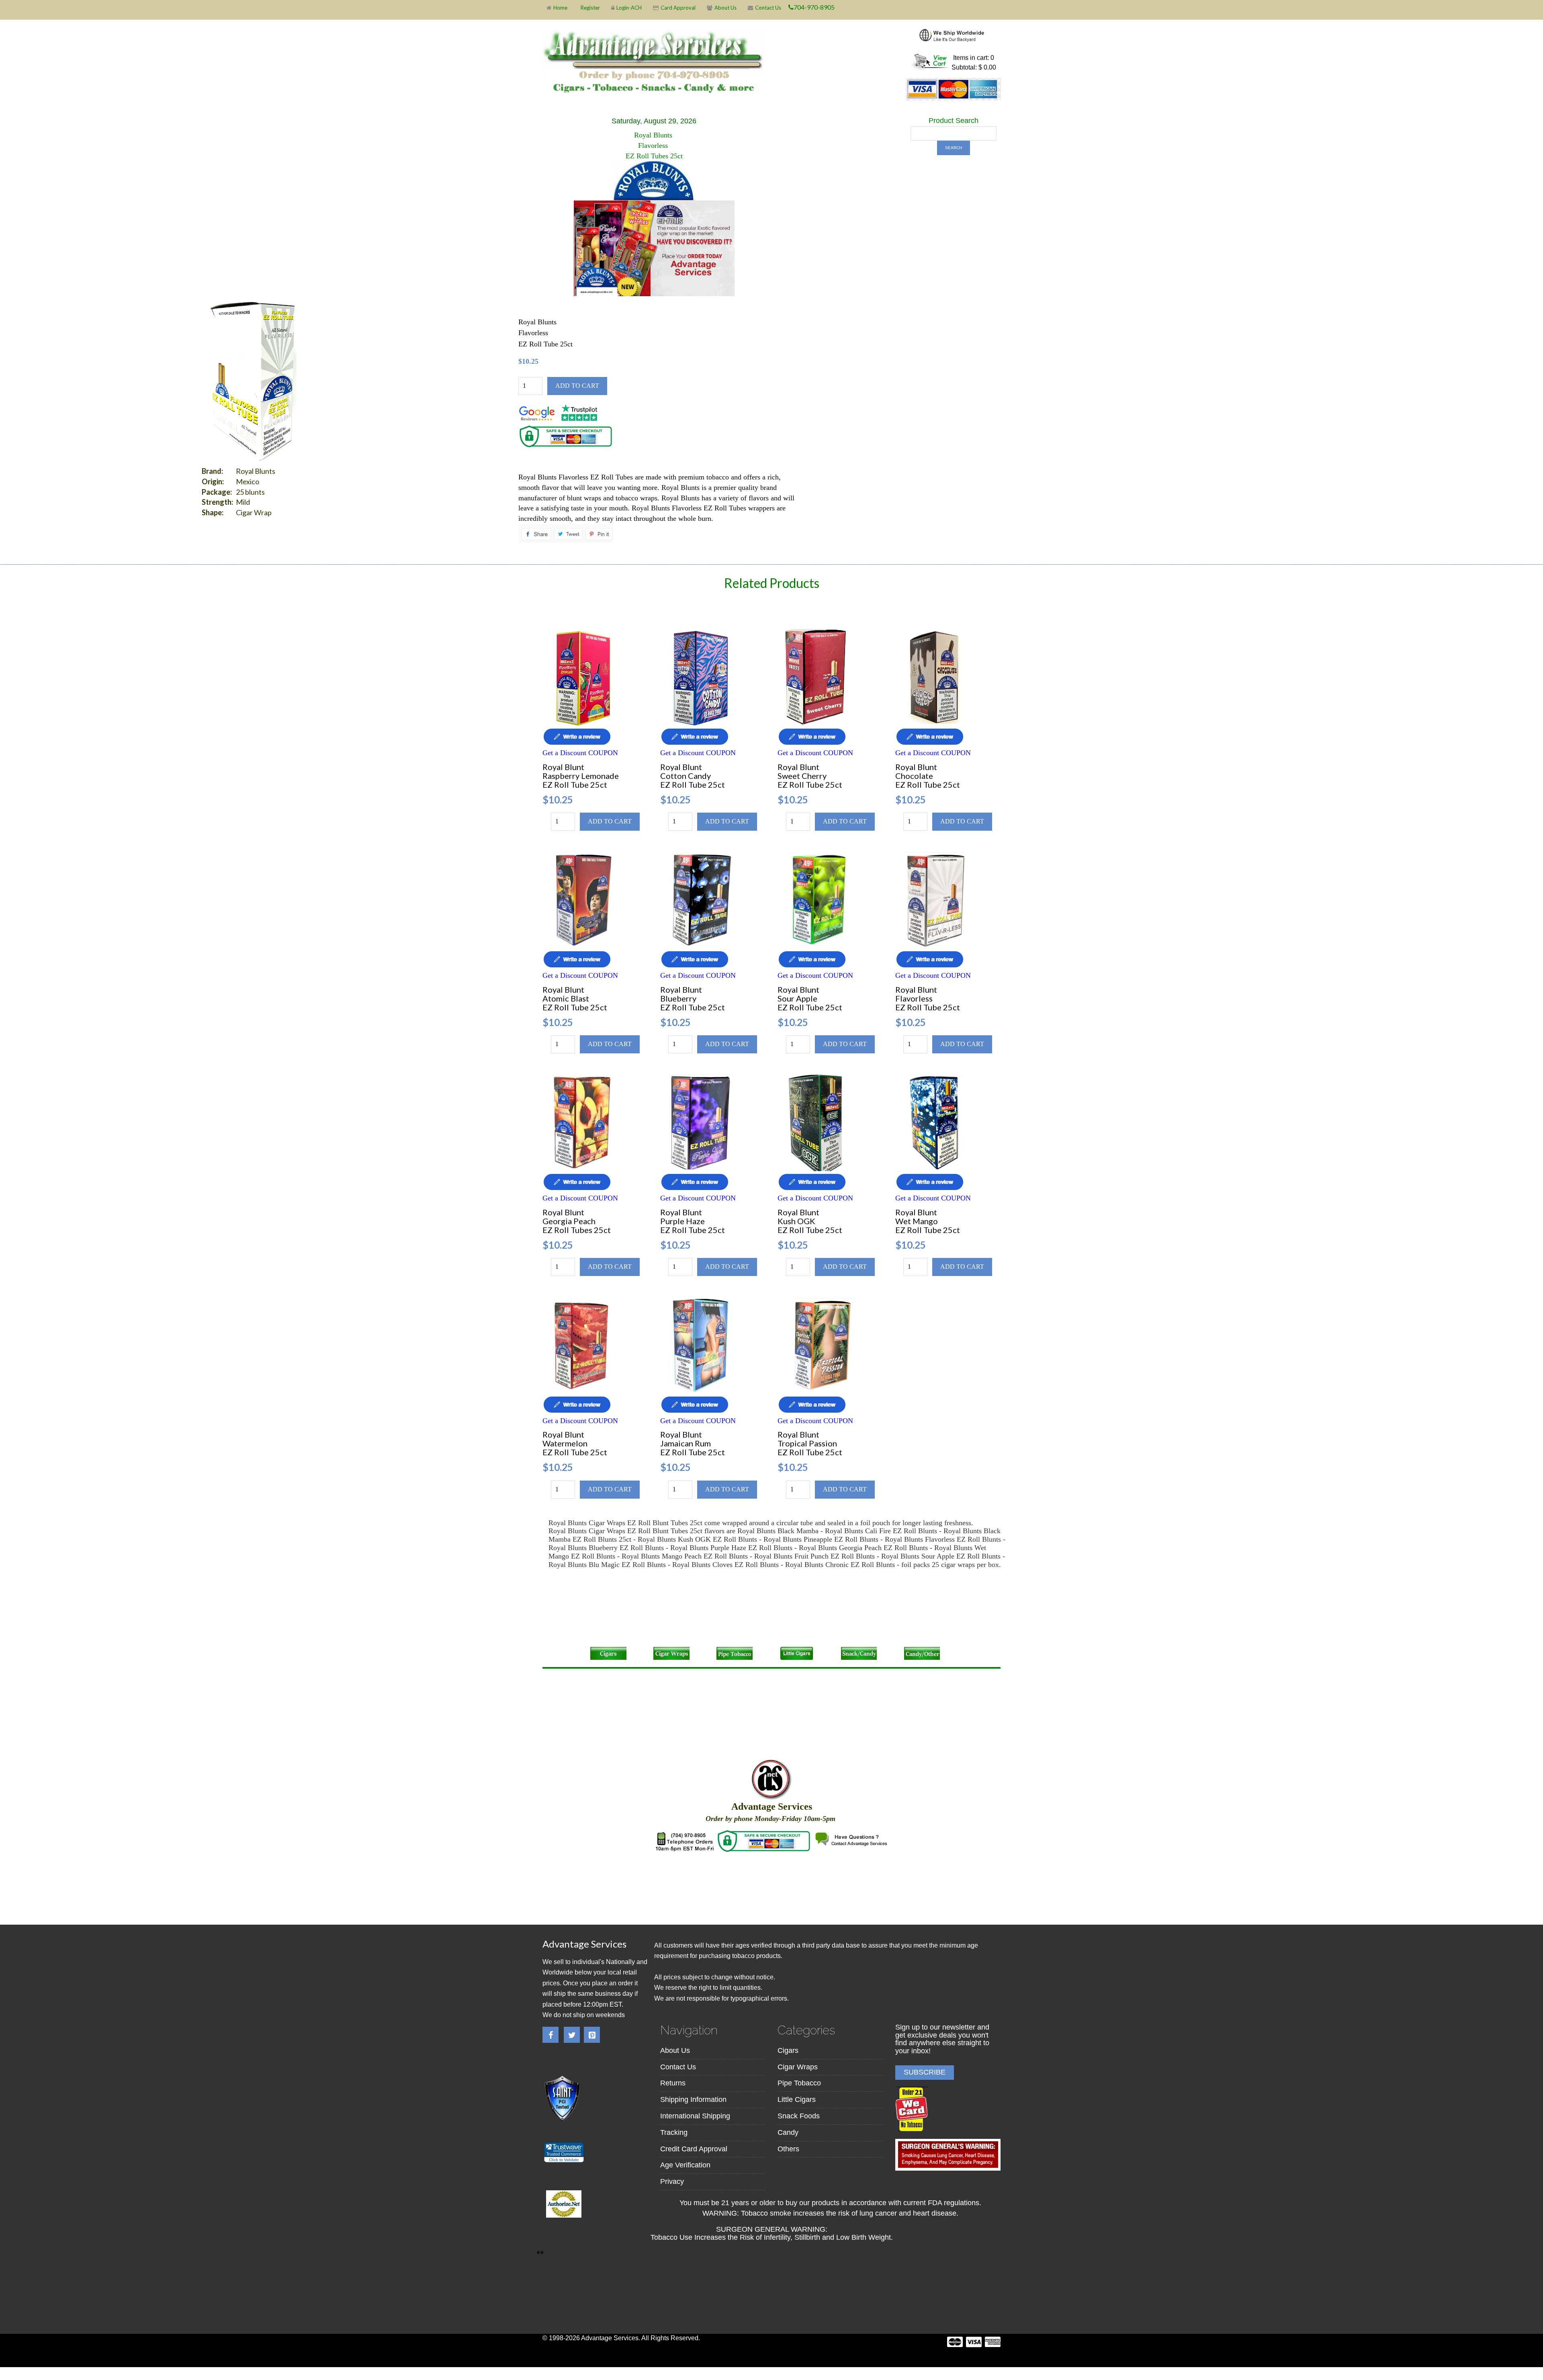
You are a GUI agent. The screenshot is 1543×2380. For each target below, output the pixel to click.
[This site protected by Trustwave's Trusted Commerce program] (564, 2152)
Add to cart (577, 386)
